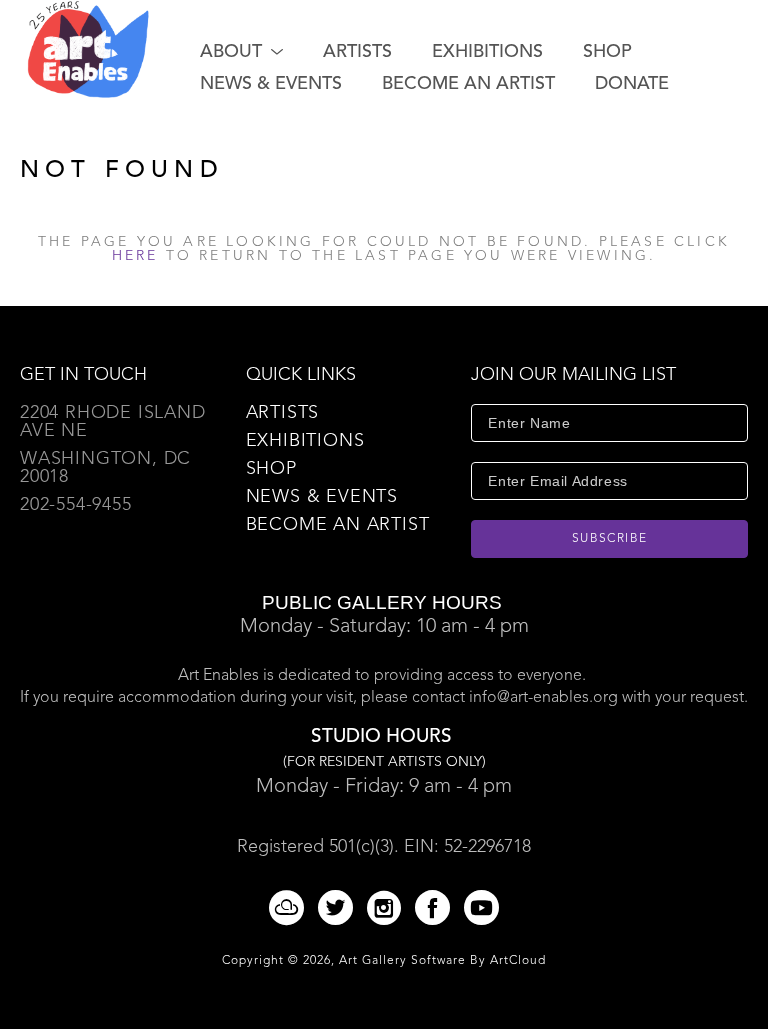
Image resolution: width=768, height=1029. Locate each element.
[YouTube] (481, 907)
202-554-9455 (76, 505)
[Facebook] (436, 907)
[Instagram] (387, 907)
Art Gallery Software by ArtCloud (442, 961)
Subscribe (610, 539)
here (135, 256)
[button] (241, 52)
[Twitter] (339, 907)
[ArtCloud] (290, 907)
